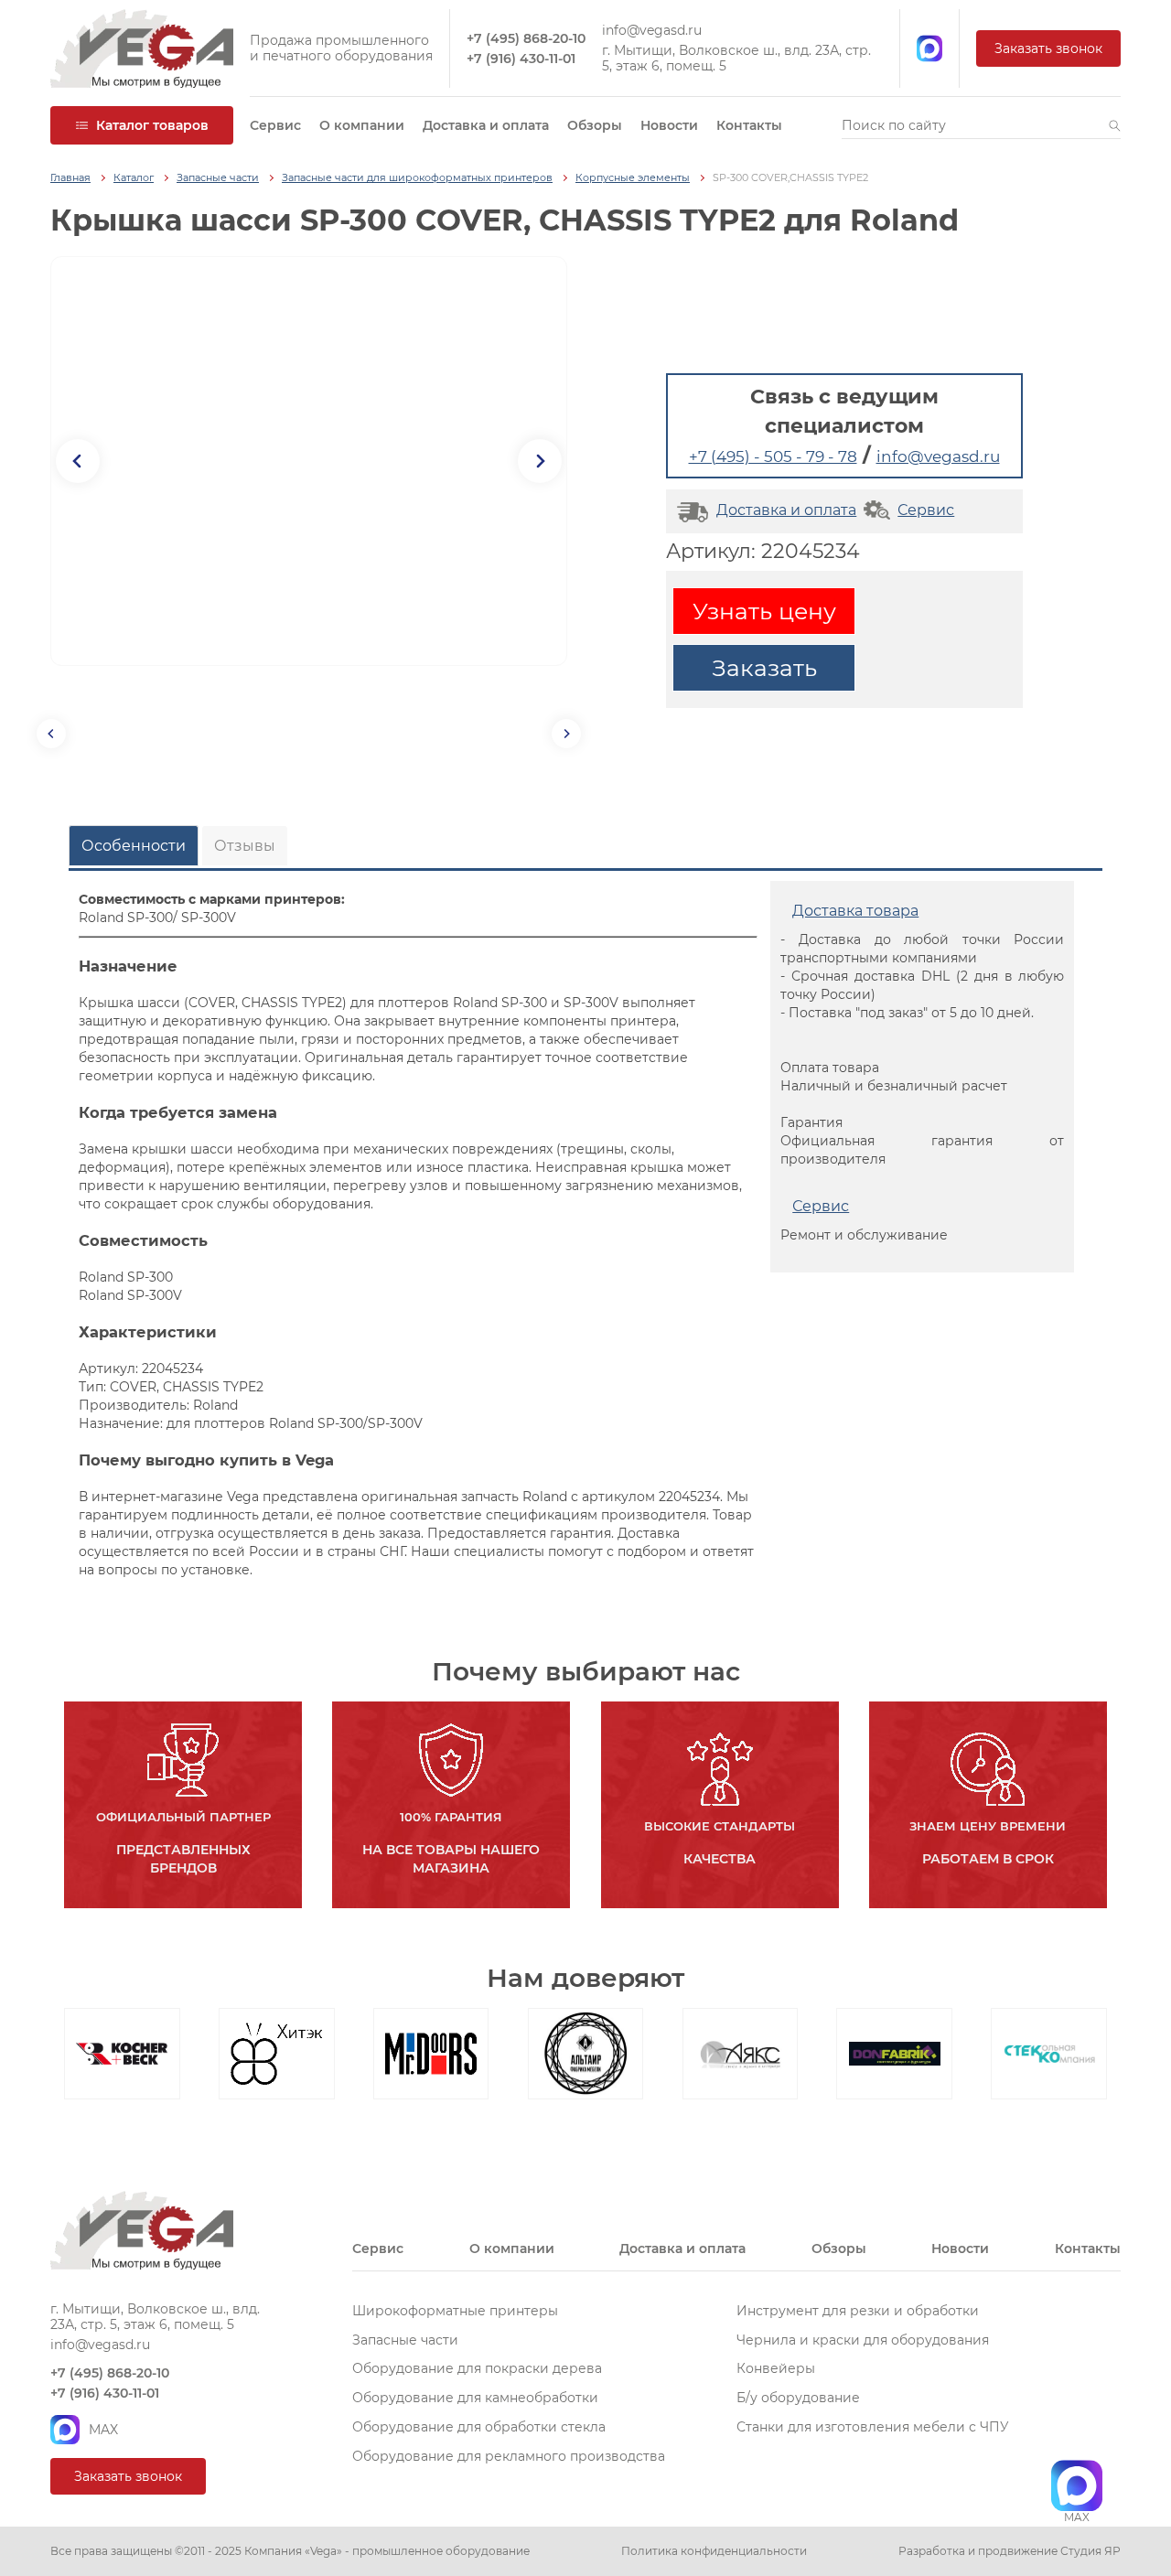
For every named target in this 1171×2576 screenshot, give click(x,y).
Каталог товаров (152, 125)
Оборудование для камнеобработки (475, 2398)
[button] (1115, 125)
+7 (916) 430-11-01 (521, 59)
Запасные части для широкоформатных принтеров (417, 178)
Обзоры (595, 125)
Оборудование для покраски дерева (477, 2368)
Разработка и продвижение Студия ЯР (1010, 2551)
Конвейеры (776, 2368)
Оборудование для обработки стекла (479, 2427)
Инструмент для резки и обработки (858, 2311)
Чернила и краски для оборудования (863, 2340)
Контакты (749, 125)
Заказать (764, 668)
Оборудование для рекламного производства (509, 2456)
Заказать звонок (1048, 48)
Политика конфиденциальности (714, 2551)
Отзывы (245, 846)
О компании (362, 125)
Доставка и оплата (486, 125)
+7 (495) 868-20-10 (526, 39)
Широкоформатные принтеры (455, 2311)
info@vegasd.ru (652, 31)
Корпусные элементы (633, 178)
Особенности (134, 846)
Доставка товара (855, 911)
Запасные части (218, 178)
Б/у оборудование (798, 2398)
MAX (103, 2430)
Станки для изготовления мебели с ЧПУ (873, 2427)
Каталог (134, 178)
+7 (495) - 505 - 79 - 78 (773, 456)
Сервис (275, 125)
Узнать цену (764, 611)
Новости (669, 125)
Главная (70, 178)
